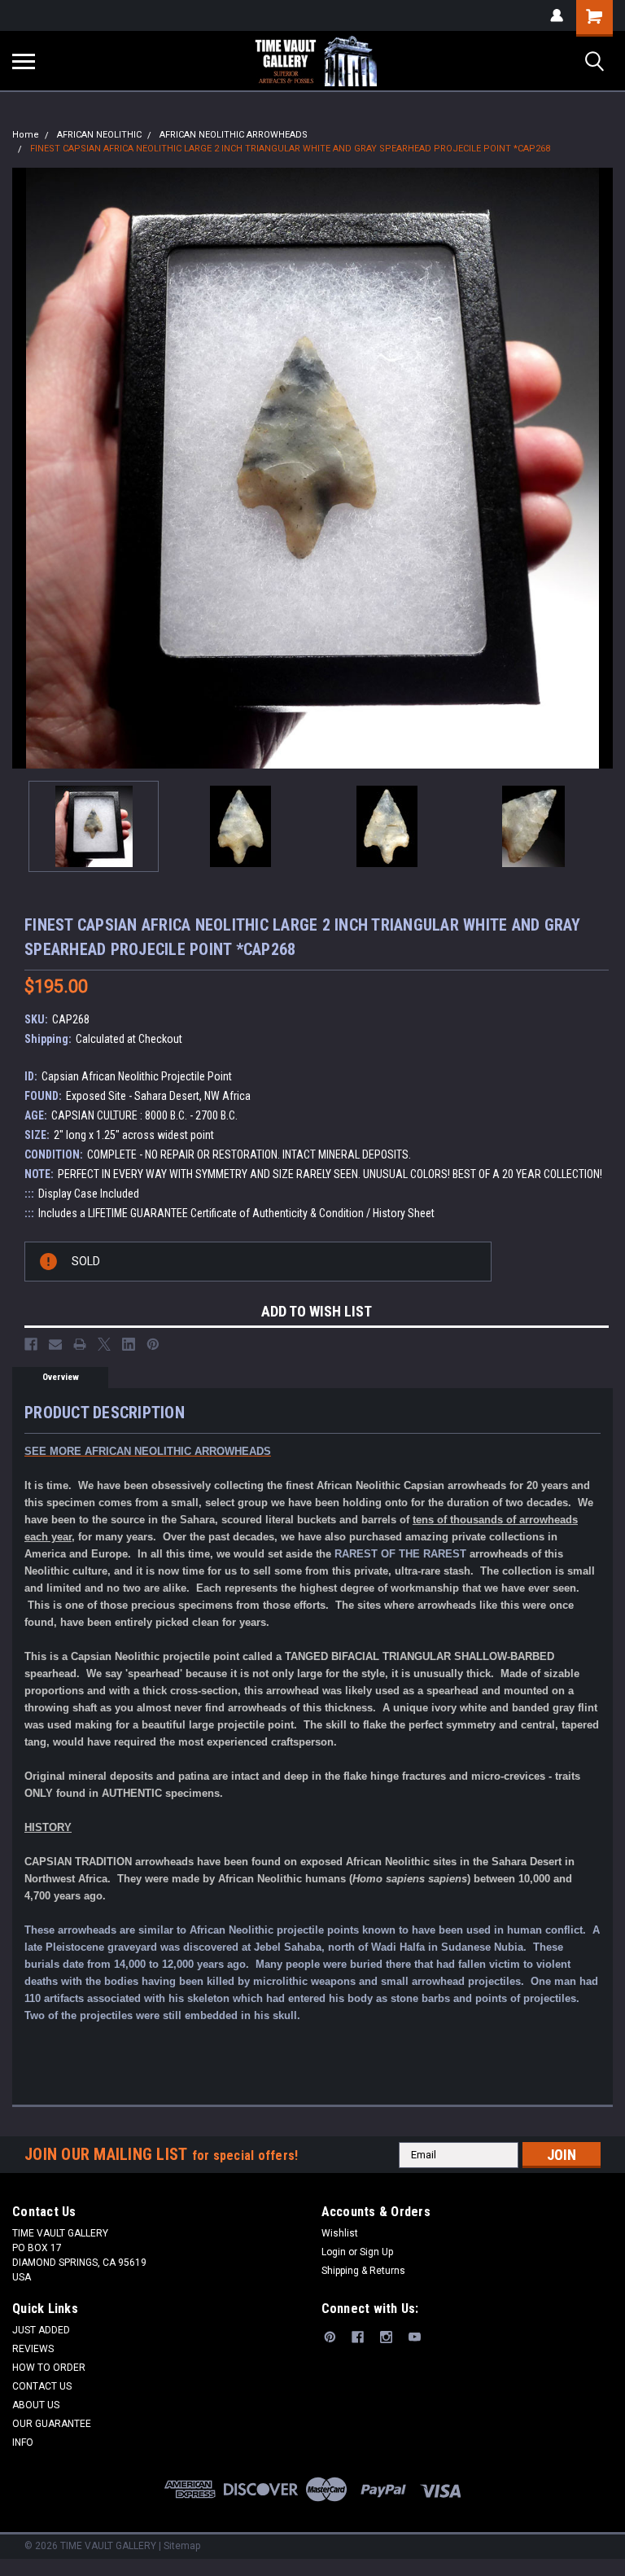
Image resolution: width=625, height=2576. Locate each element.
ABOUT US (36, 2405)
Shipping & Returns (363, 2271)
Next (601, 468)
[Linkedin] (129, 1344)
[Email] (55, 1344)
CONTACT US (42, 2386)
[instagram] (386, 2337)
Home (26, 135)
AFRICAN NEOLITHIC (99, 135)
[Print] (80, 1344)
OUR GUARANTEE (52, 2424)
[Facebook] (31, 1344)
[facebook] (358, 2337)
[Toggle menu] (24, 61)
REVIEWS (33, 2349)
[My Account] (557, 15)
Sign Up (376, 2252)
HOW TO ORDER (49, 2368)
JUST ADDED (41, 2330)
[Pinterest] (153, 1344)
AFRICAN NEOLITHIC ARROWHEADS (234, 135)
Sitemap (182, 2546)
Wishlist (340, 2233)
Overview (61, 1377)
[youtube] (415, 2337)
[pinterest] (330, 2337)
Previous (24, 468)
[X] (104, 1344)
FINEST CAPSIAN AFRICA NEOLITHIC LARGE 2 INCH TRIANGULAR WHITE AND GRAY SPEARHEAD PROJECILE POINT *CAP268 (290, 149)
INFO (23, 2442)
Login (334, 2252)
